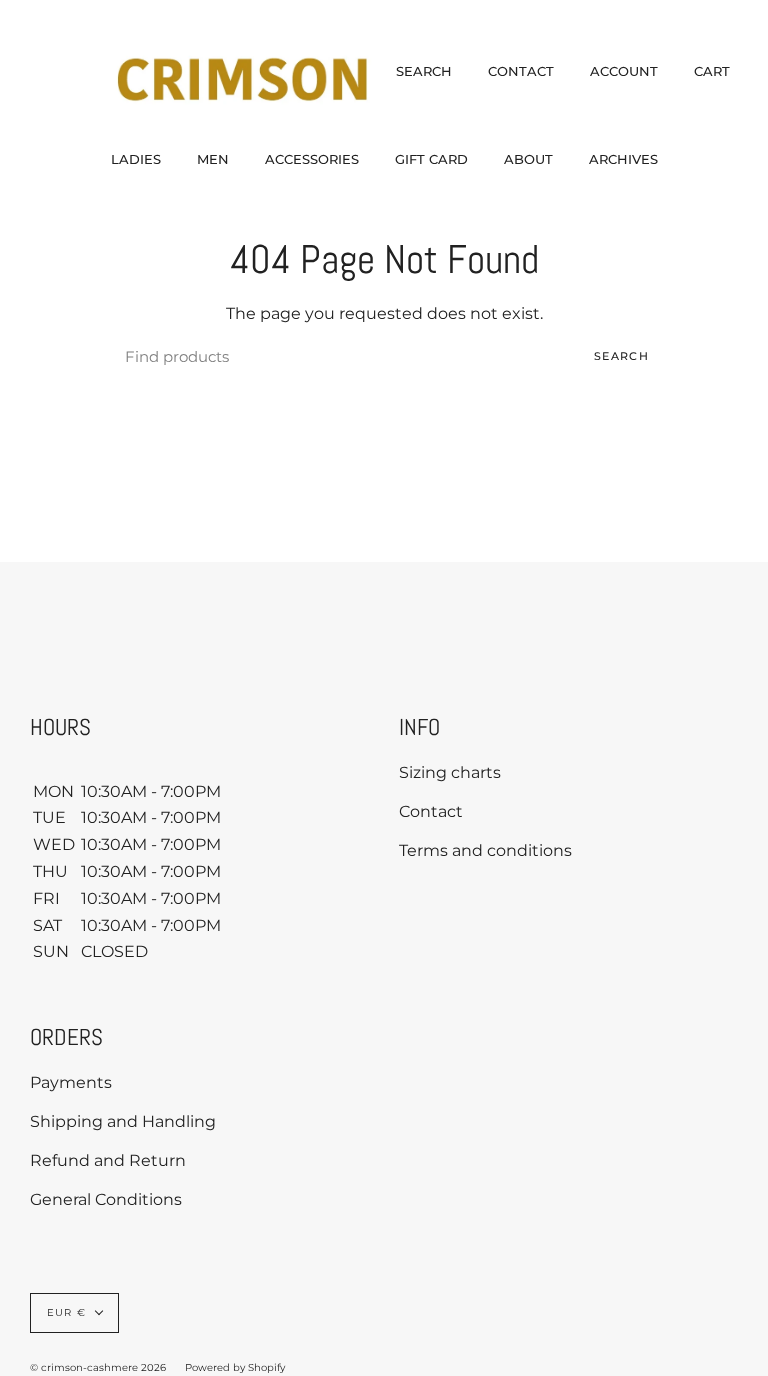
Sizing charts (450, 772)
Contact (431, 811)
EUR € (66, 1312)
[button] (136, 159)
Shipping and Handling (123, 1121)
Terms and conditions (485, 850)
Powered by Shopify (235, 1367)
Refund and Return (108, 1160)
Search (621, 356)
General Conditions (106, 1199)
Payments (71, 1082)
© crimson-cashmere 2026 (98, 1367)
